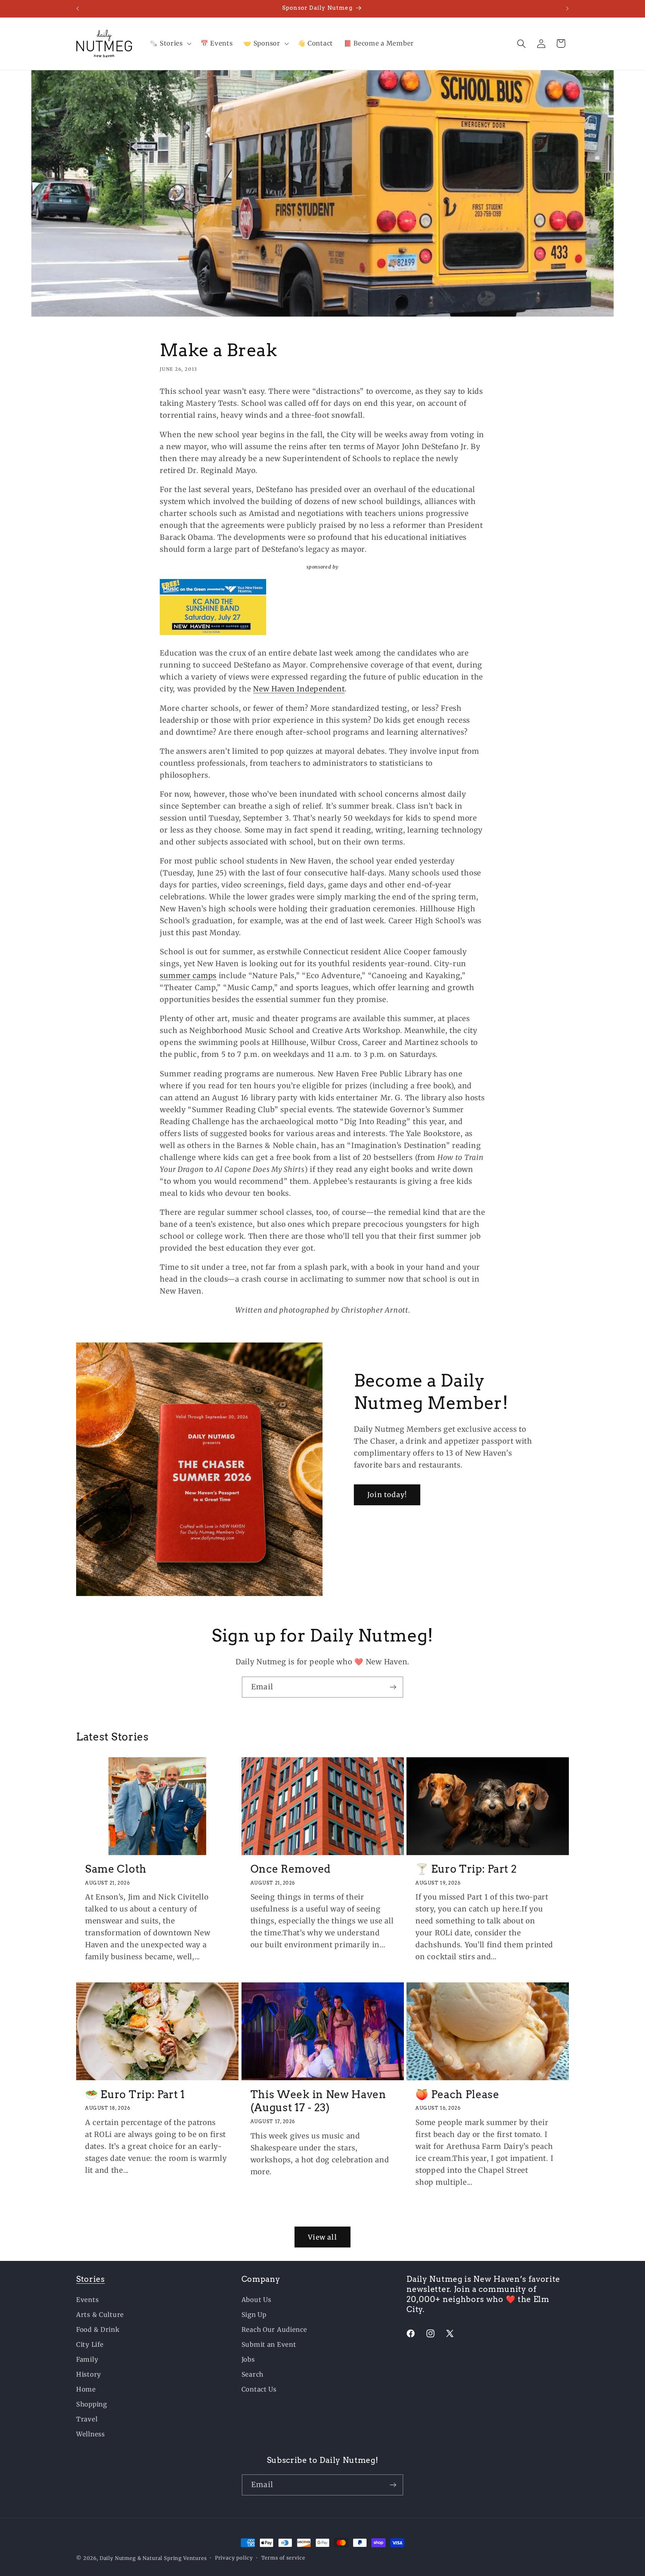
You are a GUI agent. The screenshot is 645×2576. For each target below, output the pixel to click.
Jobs (248, 2359)
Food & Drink (98, 2330)
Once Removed (291, 1869)
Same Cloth (116, 1869)
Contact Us (259, 2389)
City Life (90, 2345)
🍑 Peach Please (457, 2094)
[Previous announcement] (78, 9)
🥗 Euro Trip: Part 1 (135, 2094)
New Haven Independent (299, 689)
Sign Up (254, 2315)
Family (87, 2359)
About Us (256, 2300)
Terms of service (283, 2558)
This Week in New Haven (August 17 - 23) (318, 2101)
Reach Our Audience (274, 2330)
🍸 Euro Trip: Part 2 (466, 1869)
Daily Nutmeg (118, 2558)
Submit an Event (269, 2345)
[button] (170, 44)
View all (322, 2237)
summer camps (188, 976)
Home (86, 2389)
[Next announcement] (567, 9)
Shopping (92, 2404)
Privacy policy (234, 2558)
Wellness (91, 2434)
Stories (91, 2279)
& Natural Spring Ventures (172, 2558)
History (89, 2374)
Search (253, 2374)
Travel (87, 2419)
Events (87, 2300)
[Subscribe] (393, 1687)
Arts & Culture (100, 2315)
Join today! (387, 1495)
